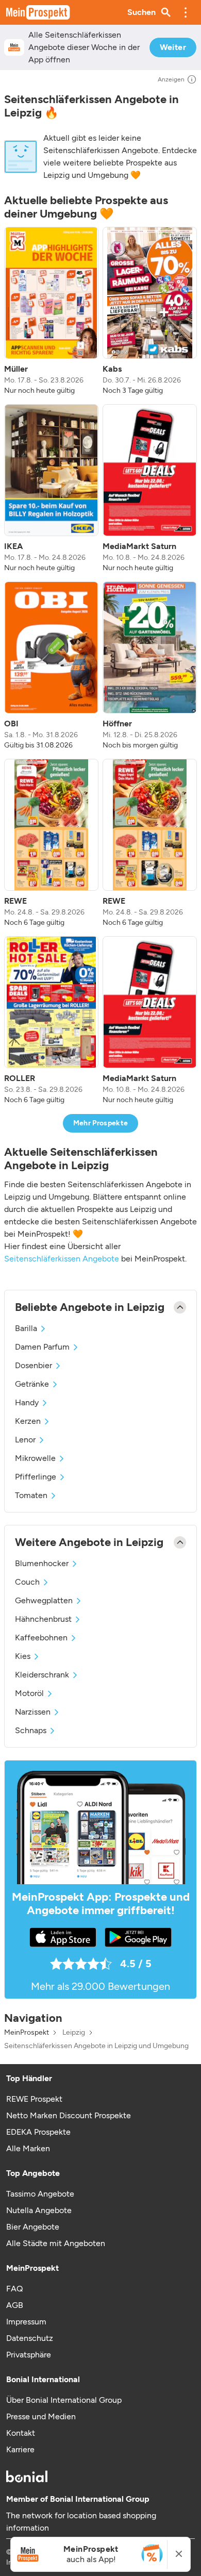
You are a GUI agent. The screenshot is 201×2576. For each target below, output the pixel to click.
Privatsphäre (29, 2355)
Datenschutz (30, 2338)
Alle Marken (28, 2148)
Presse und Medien (41, 2416)
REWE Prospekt (34, 2099)
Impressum (26, 2322)
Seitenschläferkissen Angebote (62, 1259)
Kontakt (21, 2433)
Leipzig (74, 2033)
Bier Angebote (33, 2227)
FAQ (14, 2289)
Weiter (173, 47)
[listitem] (51, 311)
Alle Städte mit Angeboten (56, 2243)
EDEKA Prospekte (38, 2132)
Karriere (20, 2449)
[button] (186, 12)
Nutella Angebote (39, 2210)
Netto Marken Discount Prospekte (69, 2115)
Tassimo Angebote (40, 2194)
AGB (15, 2305)
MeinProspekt (27, 2033)
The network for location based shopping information (81, 2522)
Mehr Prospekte (101, 1123)
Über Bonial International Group (64, 2400)
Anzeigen (171, 79)
